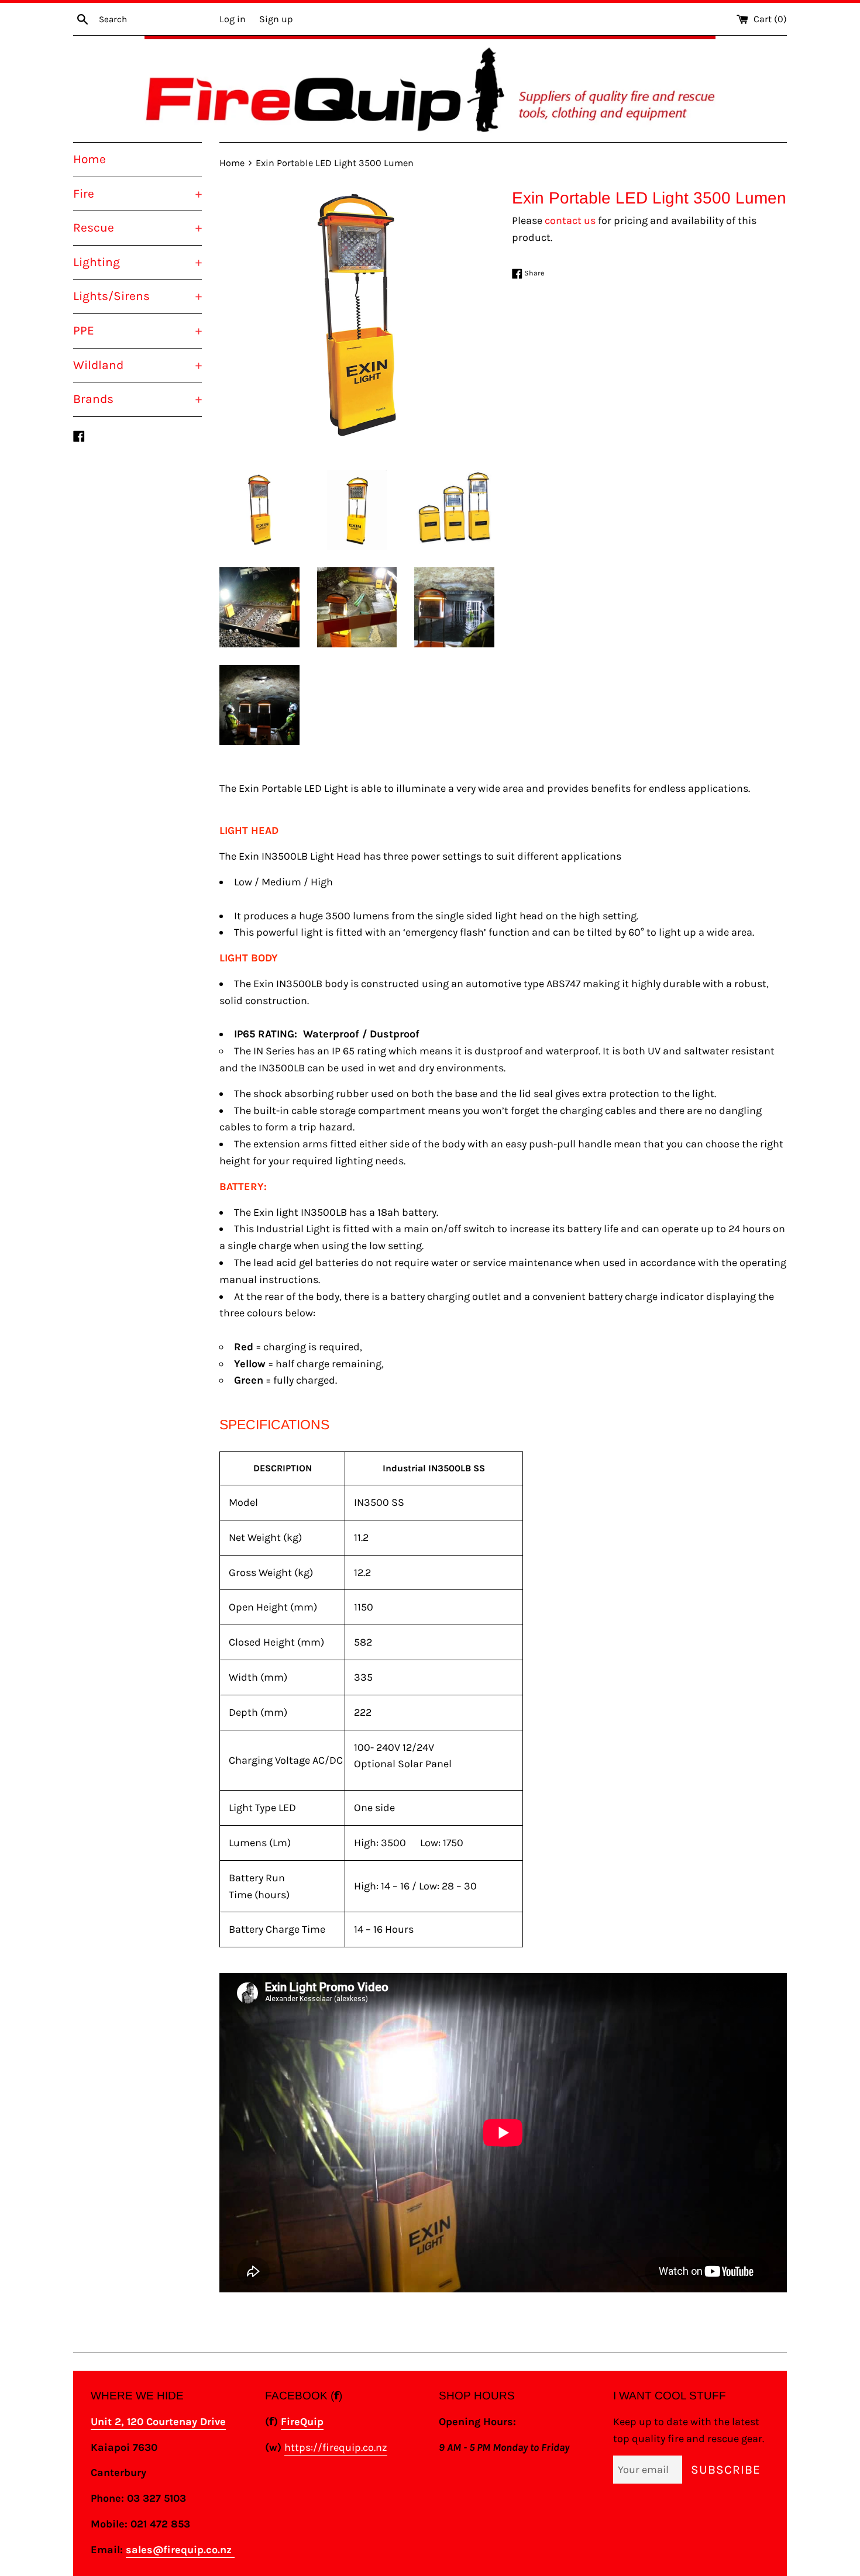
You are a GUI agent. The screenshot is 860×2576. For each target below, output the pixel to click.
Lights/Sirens (137, 296)
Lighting (137, 262)
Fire (137, 194)
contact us (570, 220)
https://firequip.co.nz (336, 2447)
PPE (137, 330)
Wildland (137, 365)
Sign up (276, 19)
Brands (137, 399)
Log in (233, 19)
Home (90, 159)
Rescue (137, 227)
